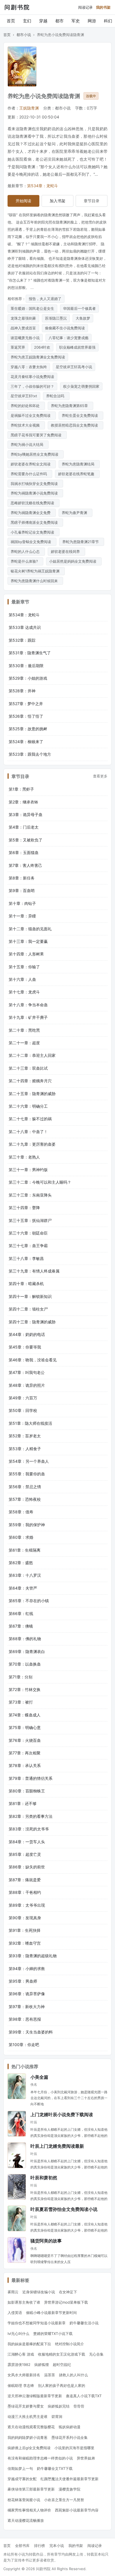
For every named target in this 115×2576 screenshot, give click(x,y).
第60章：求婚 (21, 1537)
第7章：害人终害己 (25, 865)
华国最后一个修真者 (79, 308)
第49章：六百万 (23, 1398)
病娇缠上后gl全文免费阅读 (29, 2448)
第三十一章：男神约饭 (28, 1170)
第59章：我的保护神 (27, 1525)
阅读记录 (85, 7)
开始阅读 (23, 201)
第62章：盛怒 (21, 1563)
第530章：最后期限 (26, 666)
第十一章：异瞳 (22, 916)
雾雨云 (13, 2292)
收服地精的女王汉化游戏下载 (62, 2354)
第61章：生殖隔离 (25, 1550)
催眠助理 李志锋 (21, 2385)
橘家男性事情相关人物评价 (29, 2510)
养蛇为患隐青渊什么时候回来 (35, 581)
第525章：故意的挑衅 (28, 729)
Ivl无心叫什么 (18, 2334)
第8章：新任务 (22, 878)
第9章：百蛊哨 (22, 890)
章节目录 (92, 201)
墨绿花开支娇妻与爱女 (26, 2406)
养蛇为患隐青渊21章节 (82, 542)
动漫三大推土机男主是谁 (27, 2416)
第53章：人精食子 (25, 1449)
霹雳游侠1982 (19, 2365)
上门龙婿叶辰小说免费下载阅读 (62, 2114)
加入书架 (57, 201)
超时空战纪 (62, 2365)
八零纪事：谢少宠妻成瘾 (69, 338)
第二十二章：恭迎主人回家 (32, 1055)
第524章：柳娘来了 (26, 742)
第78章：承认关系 (25, 1765)
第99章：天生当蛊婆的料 (31, 2032)
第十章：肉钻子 (22, 903)
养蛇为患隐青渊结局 (79, 464)
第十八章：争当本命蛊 (28, 1005)
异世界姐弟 (86, 2458)
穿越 (43, 21)
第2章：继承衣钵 (23, 802)
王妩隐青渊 (29, 108)
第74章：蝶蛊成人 (25, 1715)
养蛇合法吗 (56, 396)
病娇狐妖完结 (59, 2406)
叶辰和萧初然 (44, 2177)
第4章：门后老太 (24, 827)
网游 (92, 21)
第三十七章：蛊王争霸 (28, 1246)
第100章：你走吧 (24, 2045)
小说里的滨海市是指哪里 (74, 2448)
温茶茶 (50, 2375)
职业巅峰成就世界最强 (77, 347)
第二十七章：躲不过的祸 (30, 1119)
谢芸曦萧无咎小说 (25, 338)
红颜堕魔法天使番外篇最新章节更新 (70, 2479)
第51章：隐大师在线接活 (30, 1423)
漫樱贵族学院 (70, 2489)
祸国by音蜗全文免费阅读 (32, 542)
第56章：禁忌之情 (25, 1487)
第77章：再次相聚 (25, 1753)
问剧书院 (17, 7)
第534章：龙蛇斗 (43, 186)
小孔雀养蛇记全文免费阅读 (33, 532)
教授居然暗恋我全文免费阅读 (76, 425)
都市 (59, 21)
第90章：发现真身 (25, 1918)
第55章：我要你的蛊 (27, 1474)
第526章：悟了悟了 (26, 716)
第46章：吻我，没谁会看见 (33, 1360)
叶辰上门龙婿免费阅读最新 (57, 2146)
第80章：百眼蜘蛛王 (27, 1791)
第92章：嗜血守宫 (25, 1943)
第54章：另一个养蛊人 (29, 1461)
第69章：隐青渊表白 (27, 1651)
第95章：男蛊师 (23, 1981)
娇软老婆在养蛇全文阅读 (32, 464)
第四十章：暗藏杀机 (26, 1284)
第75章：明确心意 (25, 1727)
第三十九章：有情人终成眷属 (34, 1271)
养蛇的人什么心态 (26, 551)
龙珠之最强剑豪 (23, 318)
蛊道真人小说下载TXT (84, 2396)
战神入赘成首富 (23, 328)
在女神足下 (68, 2292)
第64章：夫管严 (23, 1588)
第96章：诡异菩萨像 (27, 1994)
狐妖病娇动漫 (70, 2427)
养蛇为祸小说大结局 (28, 444)
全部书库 (22, 2546)
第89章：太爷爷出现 (27, 1905)
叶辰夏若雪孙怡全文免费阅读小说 (64, 2209)
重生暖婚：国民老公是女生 (32, 308)
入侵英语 (15, 2313)
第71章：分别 (21, 1677)
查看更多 (100, 776)
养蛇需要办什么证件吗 (30, 474)
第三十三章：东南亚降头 (30, 1195)
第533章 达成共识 (25, 627)
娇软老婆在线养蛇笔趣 (77, 474)
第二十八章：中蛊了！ (28, 1132)
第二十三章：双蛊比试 (28, 1068)
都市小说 (24, 35)
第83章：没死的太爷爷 (29, 1829)
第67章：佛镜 (21, 1626)
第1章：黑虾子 (21, 789)
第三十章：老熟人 (24, 1157)
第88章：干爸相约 (25, 1892)
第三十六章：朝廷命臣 (28, 1233)
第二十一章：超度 (24, 1043)
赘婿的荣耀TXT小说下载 (53, 2334)
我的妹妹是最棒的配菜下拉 (29, 2344)
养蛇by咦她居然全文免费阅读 (36, 454)
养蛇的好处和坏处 (26, 406)
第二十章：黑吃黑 (24, 1030)
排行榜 (39, 2546)
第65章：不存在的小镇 (29, 1601)
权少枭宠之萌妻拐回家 (81, 386)
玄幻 (27, 21)
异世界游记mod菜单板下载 (66, 2302)
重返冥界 (18, 347)
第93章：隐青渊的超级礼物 (33, 1956)
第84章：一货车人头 (27, 1842)
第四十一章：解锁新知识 (30, 1296)
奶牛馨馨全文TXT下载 (55, 2468)
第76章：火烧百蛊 (25, 1740)
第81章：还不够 (23, 1803)
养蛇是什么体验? (25, 561)
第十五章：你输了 (24, 967)
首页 (11, 21)
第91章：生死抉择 (25, 1930)
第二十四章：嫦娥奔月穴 (30, 1081)
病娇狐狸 (42, 2365)
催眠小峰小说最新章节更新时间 (51, 2313)
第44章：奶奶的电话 (27, 1334)
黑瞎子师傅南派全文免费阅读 (35, 522)
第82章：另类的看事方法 (31, 1816)
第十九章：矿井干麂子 (28, 1017)
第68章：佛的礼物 (25, 1639)
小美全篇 (39, 2077)
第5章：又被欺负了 (26, 840)
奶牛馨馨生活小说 (84, 2323)
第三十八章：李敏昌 (26, 1258)
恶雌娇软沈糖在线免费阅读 (33, 503)
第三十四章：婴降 (24, 1208)
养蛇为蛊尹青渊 (76, 513)
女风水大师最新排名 (24, 2375)
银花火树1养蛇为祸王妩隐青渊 (36, 571)
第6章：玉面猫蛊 (24, 852)
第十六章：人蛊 (22, 979)
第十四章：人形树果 (26, 954)
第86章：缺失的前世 (27, 1867)
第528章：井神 (22, 691)
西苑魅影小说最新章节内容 (77, 2510)
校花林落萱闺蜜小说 (24, 2500)
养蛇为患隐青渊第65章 (70, 406)
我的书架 (103, 7)
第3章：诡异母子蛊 (26, 814)
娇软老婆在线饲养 (66, 551)
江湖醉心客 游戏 (21, 2354)
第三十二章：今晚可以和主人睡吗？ (40, 1182)
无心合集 (96, 2354)
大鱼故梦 (83, 318)
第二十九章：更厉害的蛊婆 (32, 1144)
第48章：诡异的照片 (27, 1385)
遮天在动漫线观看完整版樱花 (31, 2427)
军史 (76, 21)
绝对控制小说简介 (70, 2344)
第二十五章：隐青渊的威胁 (32, 1094)
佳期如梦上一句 (20, 2468)
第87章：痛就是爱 (25, 1880)
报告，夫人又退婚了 (45, 299)
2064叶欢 (42, 347)
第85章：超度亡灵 (25, 1854)
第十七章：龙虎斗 (24, 992)
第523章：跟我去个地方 (30, 754)
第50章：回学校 (23, 1410)
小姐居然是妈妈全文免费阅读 (74, 561)
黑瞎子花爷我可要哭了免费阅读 (37, 435)
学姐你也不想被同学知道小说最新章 (37, 2323)
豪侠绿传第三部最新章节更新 (31, 2489)
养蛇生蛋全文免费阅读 (81, 415)
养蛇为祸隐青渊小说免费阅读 (35, 493)
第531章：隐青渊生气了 (30, 653)
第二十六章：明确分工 (28, 1106)
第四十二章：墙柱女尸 (28, 1309)
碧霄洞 (57, 2416)
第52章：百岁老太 (25, 1436)
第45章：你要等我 (25, 1347)
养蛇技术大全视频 (26, 425)
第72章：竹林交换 (25, 1689)
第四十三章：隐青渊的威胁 (32, 1322)
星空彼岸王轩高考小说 (74, 367)
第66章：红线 (21, 1613)
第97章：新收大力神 (27, 2007)
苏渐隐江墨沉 (56, 318)
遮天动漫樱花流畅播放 (26, 2520)
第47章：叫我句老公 (27, 1372)
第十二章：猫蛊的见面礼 (30, 929)
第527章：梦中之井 (26, 704)
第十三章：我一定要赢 (28, 941)
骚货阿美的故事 (46, 2241)
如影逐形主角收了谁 (24, 2302)
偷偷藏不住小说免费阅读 (65, 328)
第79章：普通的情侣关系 (31, 1778)
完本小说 (57, 2546)
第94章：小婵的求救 (27, 1969)
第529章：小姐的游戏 (28, 678)
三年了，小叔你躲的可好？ (32, 386)
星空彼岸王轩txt (24, 396)
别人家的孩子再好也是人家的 (62, 2385)
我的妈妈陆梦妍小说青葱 (27, 2437)
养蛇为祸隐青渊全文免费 (32, 513)
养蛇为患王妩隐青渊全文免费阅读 (38, 357)
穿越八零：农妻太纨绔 (29, 367)
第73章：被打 (21, 1702)
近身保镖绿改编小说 (39, 2292)
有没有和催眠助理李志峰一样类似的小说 (40, 2458)
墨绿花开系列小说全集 (70, 2437)
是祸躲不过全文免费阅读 (32, 415)
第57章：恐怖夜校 (25, 1499)
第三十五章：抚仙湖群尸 (30, 1220)
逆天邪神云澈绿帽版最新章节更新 (35, 2396)
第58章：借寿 (21, 1512)
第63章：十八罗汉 (25, 1575)
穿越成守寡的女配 (22, 2479)
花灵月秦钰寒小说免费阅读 (32, 377)
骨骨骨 (79, 2406)
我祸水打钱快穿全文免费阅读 (35, 484)
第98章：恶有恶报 (25, 2019)
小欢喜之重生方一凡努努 (64, 2500)
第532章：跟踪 (22, 640)
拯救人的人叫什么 (73, 2375)
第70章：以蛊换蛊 (25, 1664)
